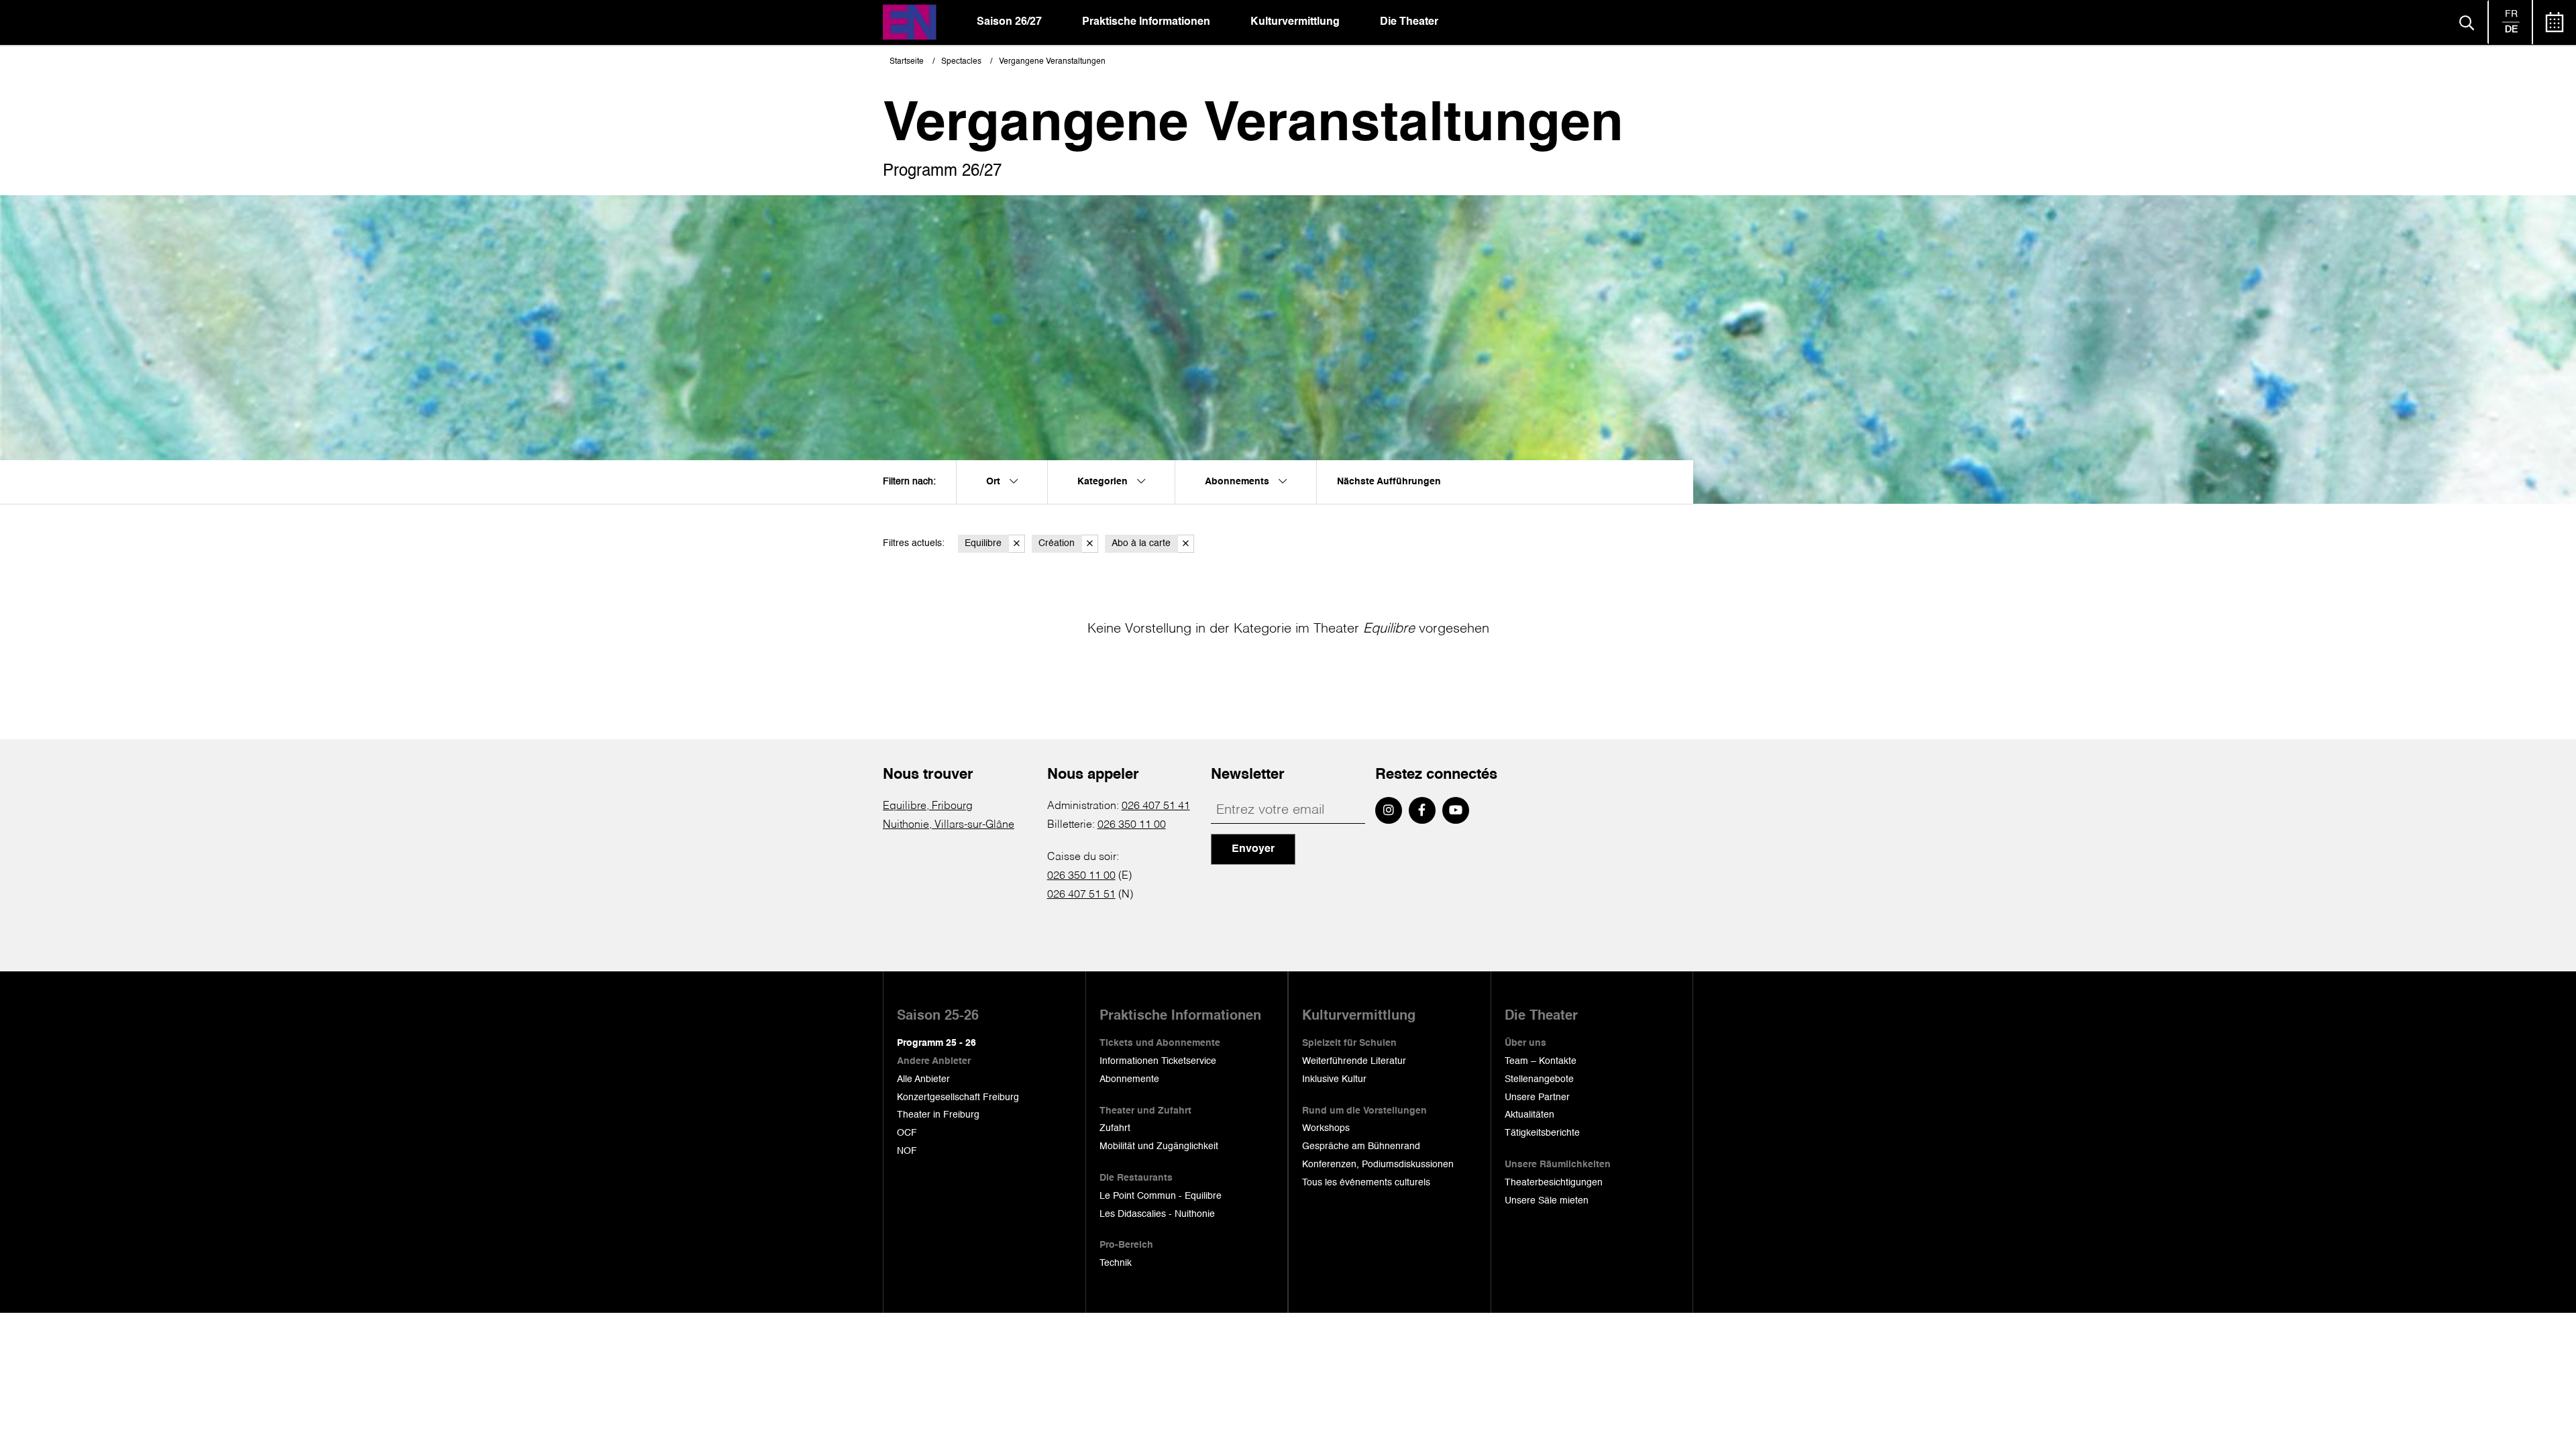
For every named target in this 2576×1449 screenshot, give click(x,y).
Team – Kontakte (1541, 1061)
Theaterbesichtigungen (1554, 1183)
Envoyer (1253, 849)
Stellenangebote (1539, 1079)
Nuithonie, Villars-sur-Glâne (949, 825)
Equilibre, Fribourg (928, 806)
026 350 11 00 (1132, 825)
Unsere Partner (1537, 1097)
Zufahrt (1115, 1128)
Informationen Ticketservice (1158, 1061)
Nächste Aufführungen (1389, 482)
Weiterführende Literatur (1354, 1061)
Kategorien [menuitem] (1104, 482)
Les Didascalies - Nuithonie (1157, 1214)
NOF (907, 1151)
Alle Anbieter (923, 1079)
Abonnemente (1129, 1079)
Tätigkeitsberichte (1542, 1133)
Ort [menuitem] (995, 482)
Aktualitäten (1529, 1115)
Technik (1116, 1263)
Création (1057, 543)
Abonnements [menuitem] (1238, 482)
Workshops (1326, 1128)
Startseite (907, 62)
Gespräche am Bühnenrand (1361, 1146)
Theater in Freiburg (938, 1115)
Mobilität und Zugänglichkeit (1159, 1146)
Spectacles (961, 62)
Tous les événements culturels (1366, 1183)
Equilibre (983, 543)
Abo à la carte (1141, 543)
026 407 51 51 (1081, 895)
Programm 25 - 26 (936, 1043)
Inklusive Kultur (1334, 1079)
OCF (907, 1133)
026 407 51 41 (1156, 806)
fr (2511, 14)
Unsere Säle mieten (1547, 1201)
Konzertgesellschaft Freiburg (958, 1097)
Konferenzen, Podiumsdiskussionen (1378, 1165)
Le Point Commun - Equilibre (1161, 1196)
